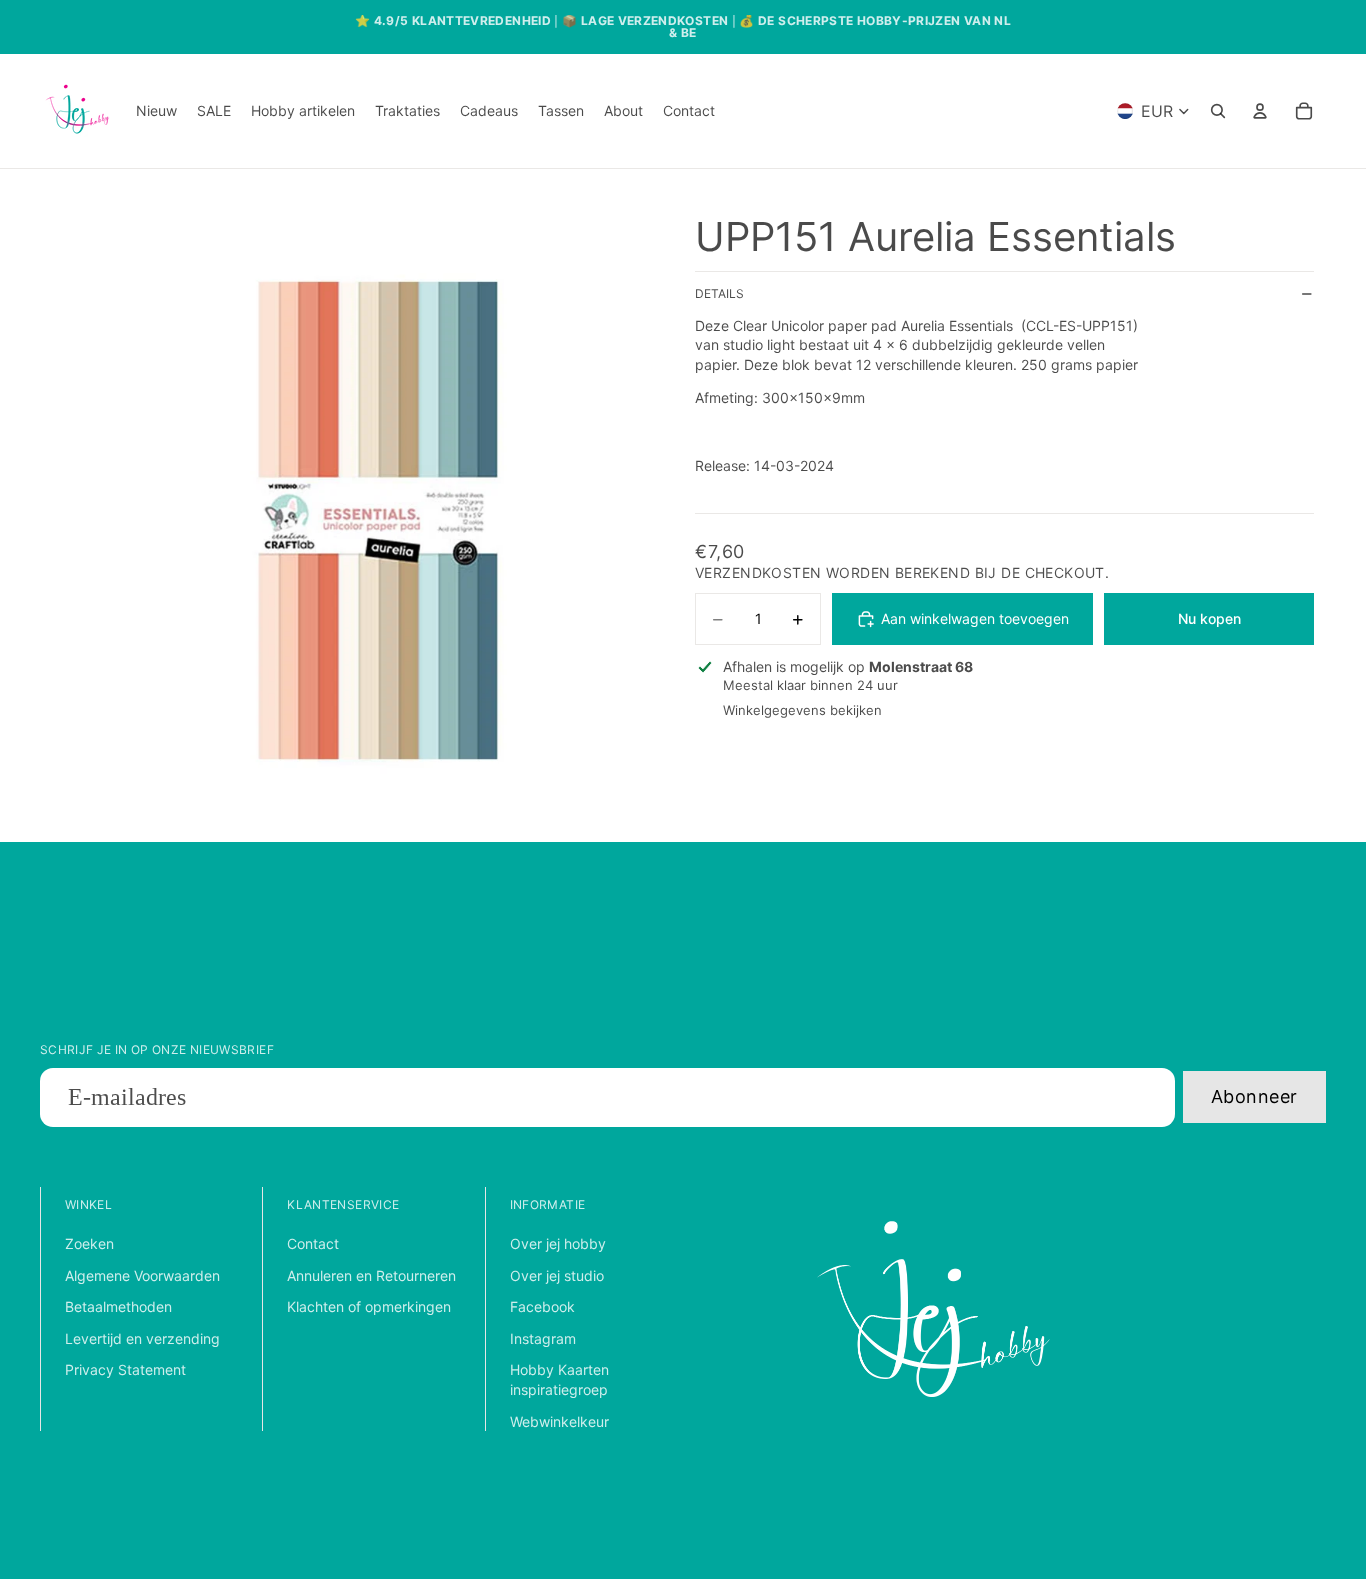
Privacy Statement (125, 1369)
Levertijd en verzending (142, 1338)
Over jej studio (557, 1275)
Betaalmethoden (118, 1306)
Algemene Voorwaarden (142, 1275)
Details (719, 294)
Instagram (543, 1338)
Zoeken (89, 1243)
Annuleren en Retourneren (371, 1275)
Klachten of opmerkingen (369, 1306)
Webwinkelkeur (559, 1421)
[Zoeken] (1218, 111)
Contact (313, 1243)
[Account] (1260, 111)
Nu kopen (1209, 619)
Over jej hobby (558, 1243)
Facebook (542, 1306)
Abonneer (1254, 1096)
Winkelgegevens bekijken (802, 711)
